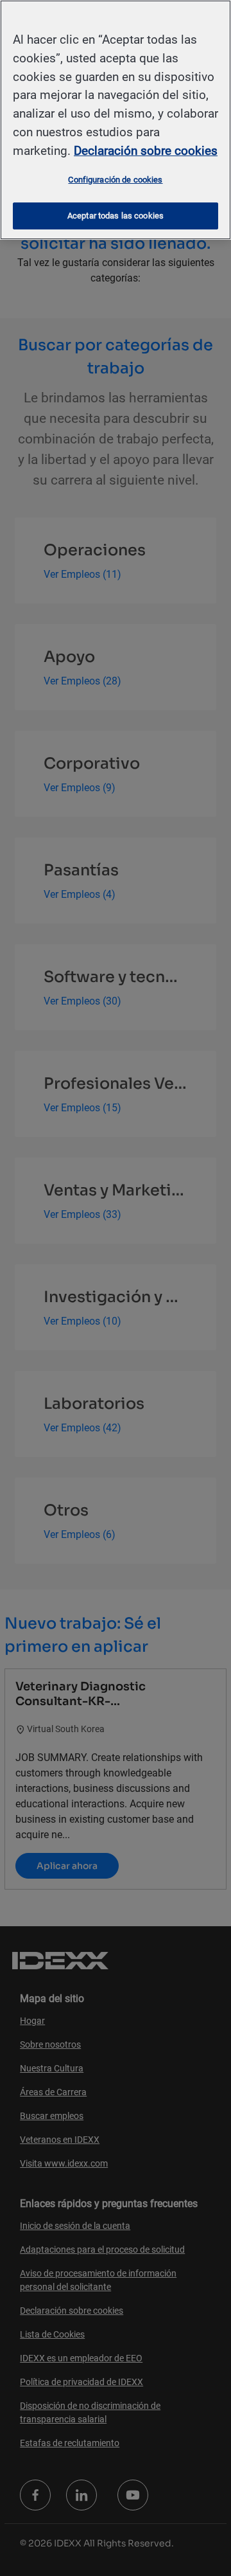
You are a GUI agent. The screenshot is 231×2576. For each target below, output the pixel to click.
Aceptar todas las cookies (116, 216)
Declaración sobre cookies (146, 151)
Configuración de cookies (115, 180)
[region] (116, 120)
